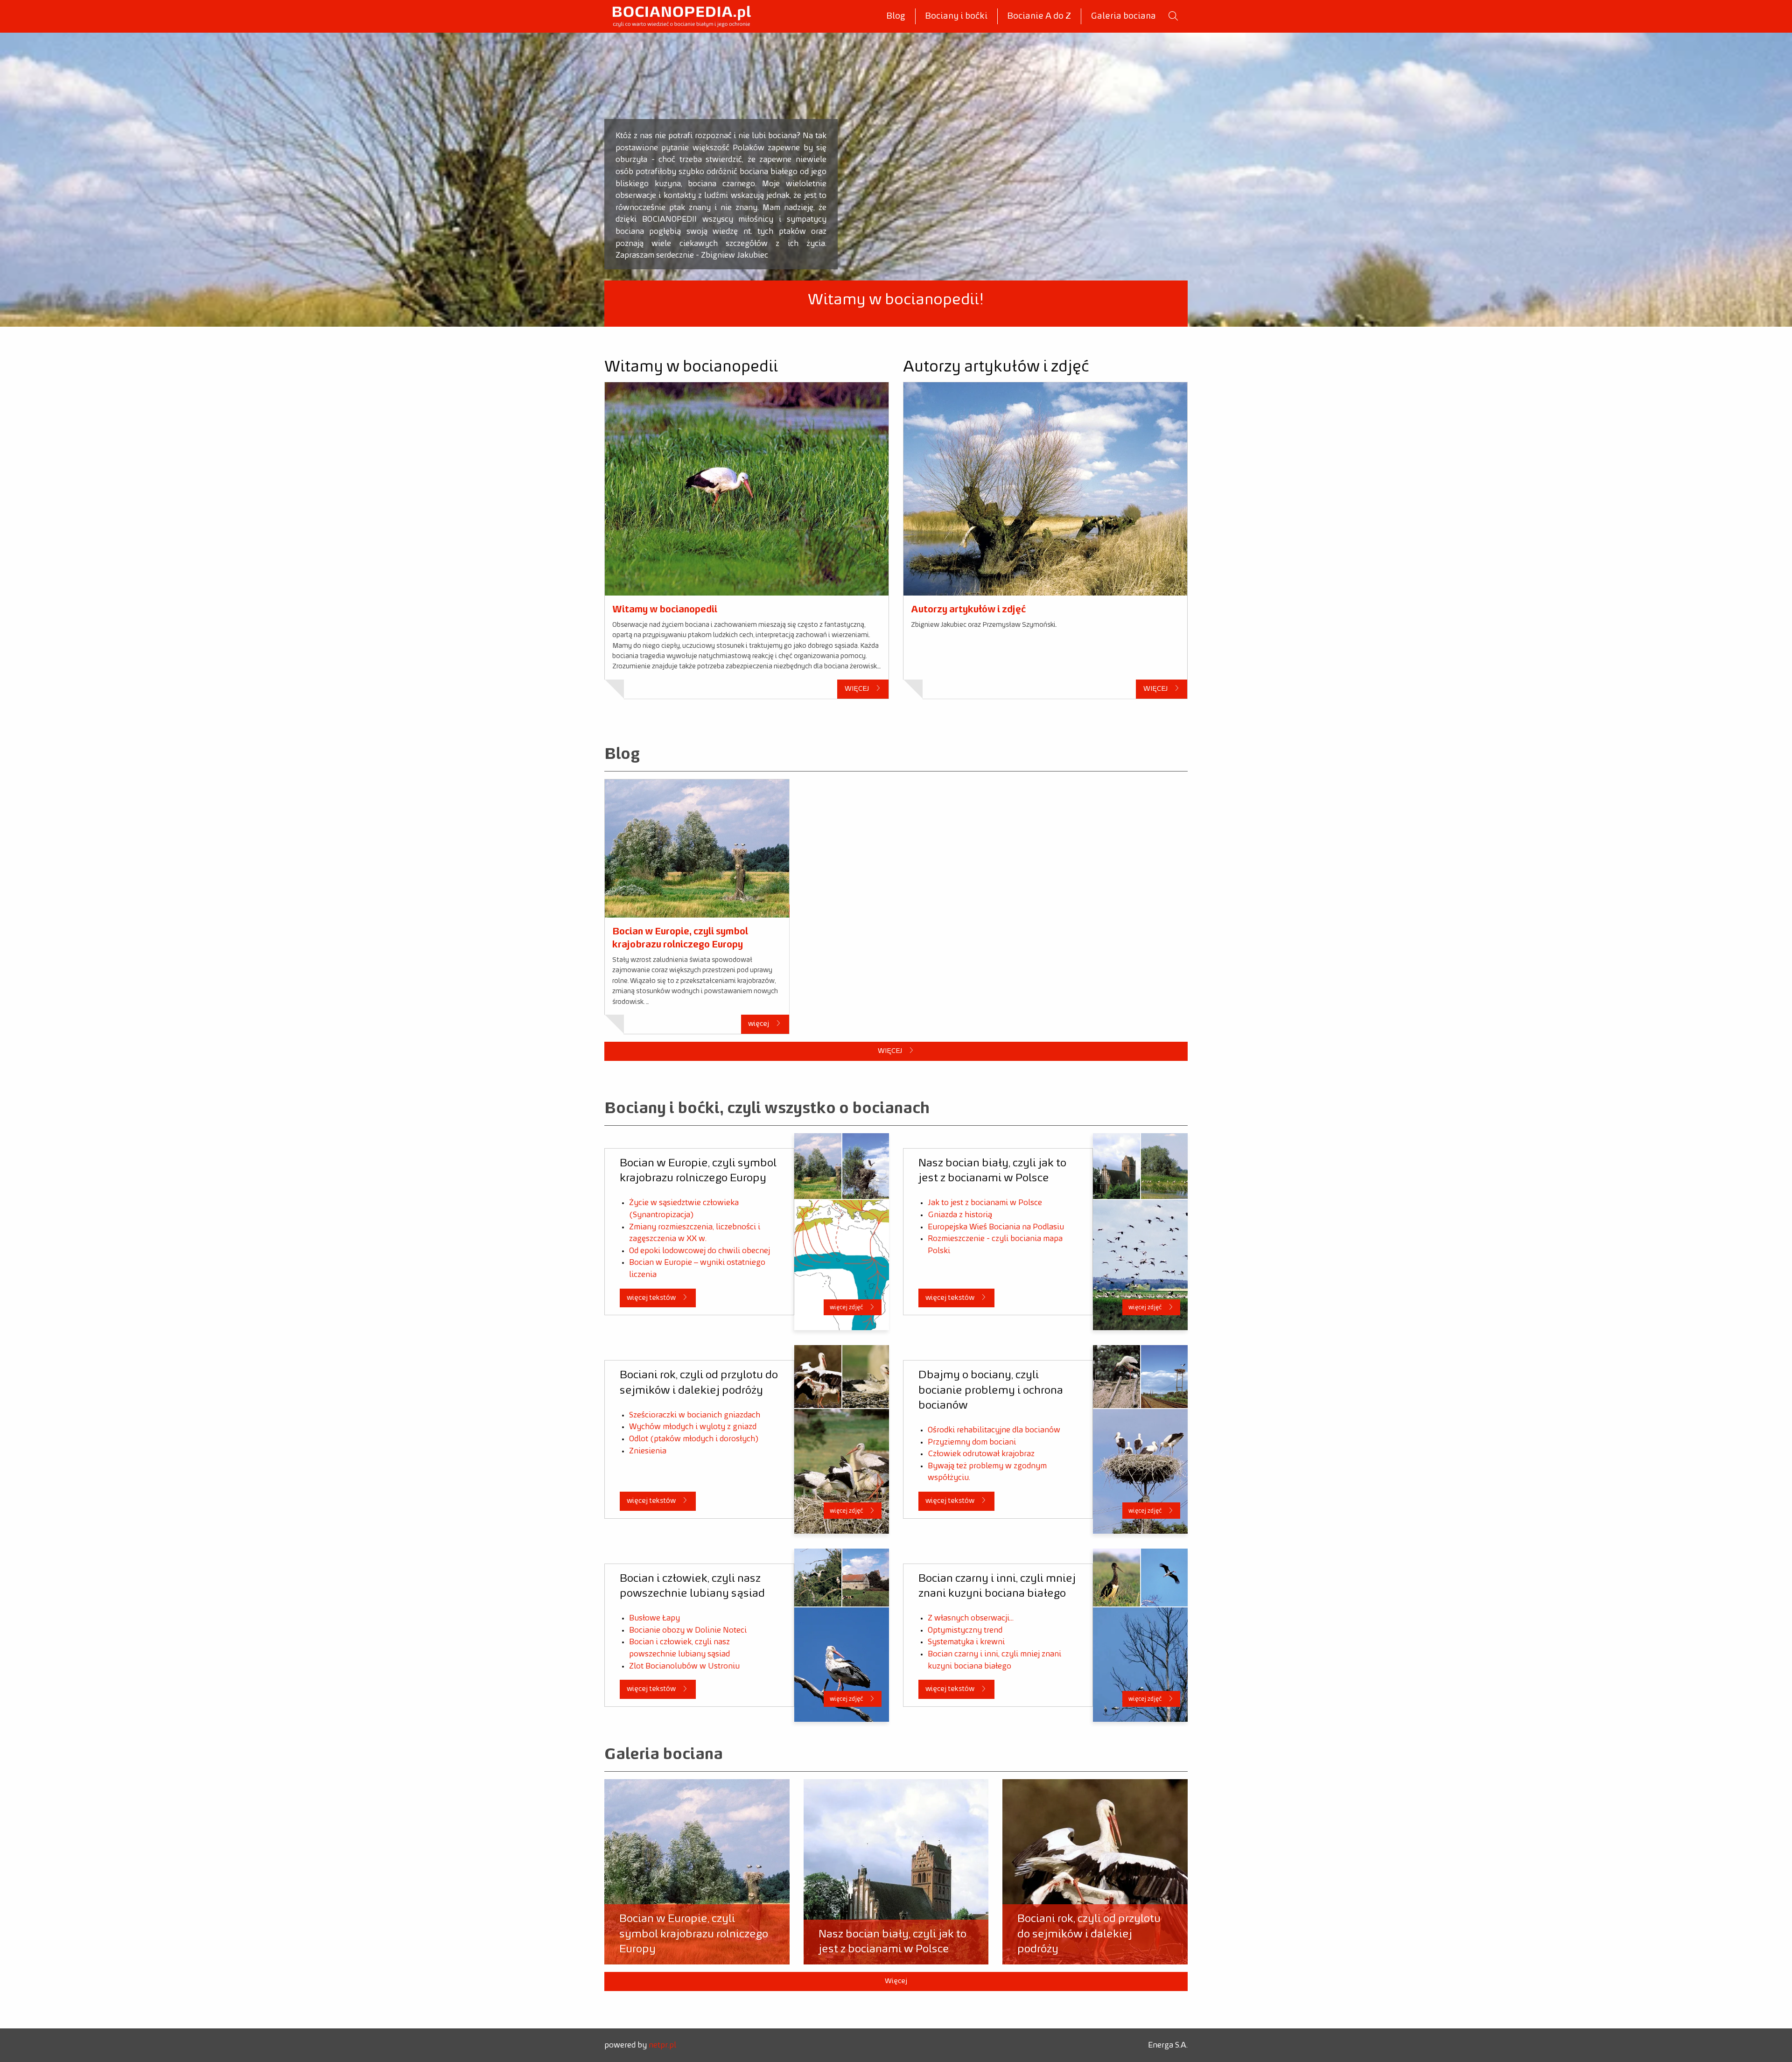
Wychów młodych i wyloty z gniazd (693, 1427)
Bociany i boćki (956, 16)
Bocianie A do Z (1039, 16)
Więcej (896, 1981)
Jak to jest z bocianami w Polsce (985, 1203)
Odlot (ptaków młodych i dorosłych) (694, 1439)
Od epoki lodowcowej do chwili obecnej (700, 1251)
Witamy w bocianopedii (665, 610)
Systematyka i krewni (966, 1642)
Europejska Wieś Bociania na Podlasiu (996, 1227)
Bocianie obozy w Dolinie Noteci (688, 1630)
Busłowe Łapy (654, 1618)
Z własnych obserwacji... (971, 1618)
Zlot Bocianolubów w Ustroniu (684, 1666)
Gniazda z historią (960, 1215)
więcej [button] (759, 1024)
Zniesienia (648, 1451)
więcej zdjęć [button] (847, 1307)
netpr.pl (662, 2045)
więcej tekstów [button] (652, 1298)
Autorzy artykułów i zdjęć (968, 610)
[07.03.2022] (697, 849)
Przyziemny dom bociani (972, 1442)
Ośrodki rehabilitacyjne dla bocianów (994, 1430)
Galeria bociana (1123, 16)
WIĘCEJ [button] (857, 689)
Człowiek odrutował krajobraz (981, 1454)
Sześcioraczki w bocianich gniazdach (695, 1415)
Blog (896, 16)
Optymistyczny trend (965, 1630)
